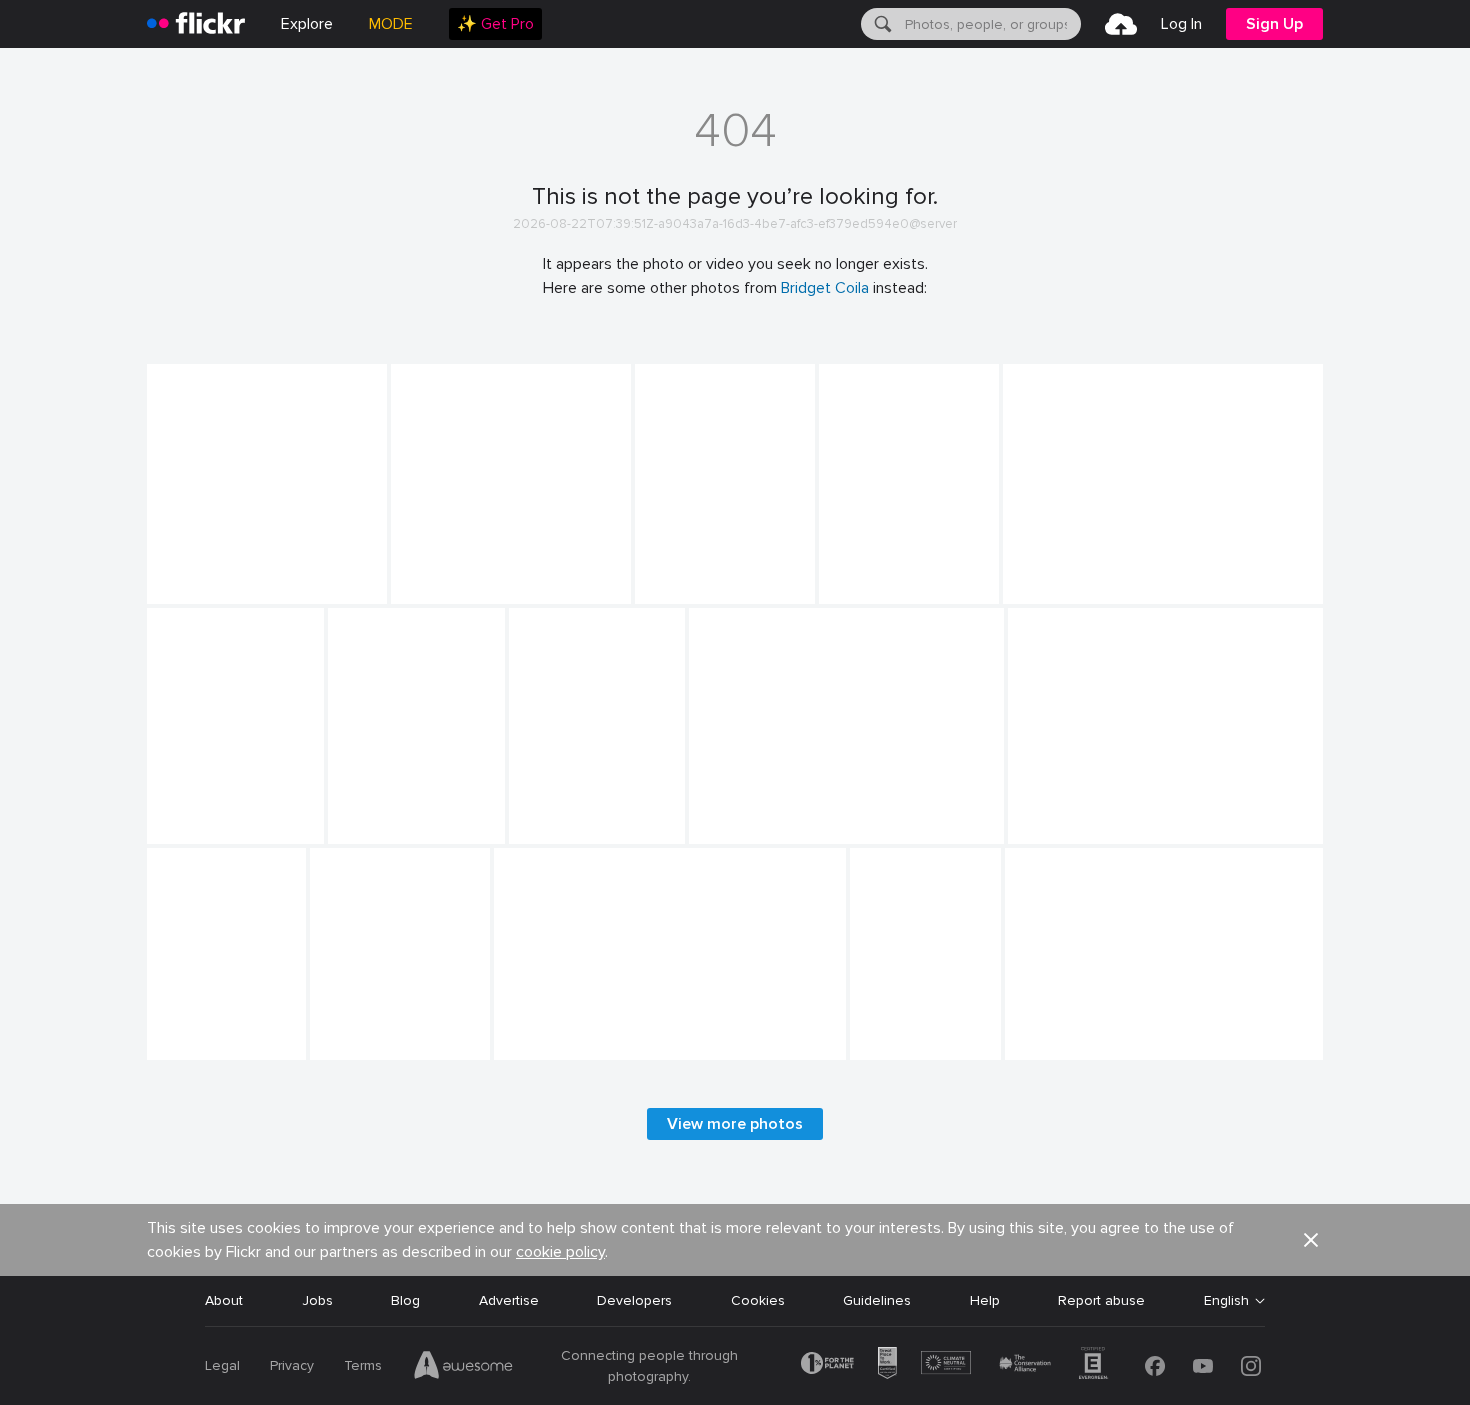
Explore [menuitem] (307, 24)
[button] (334, 587)
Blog (405, 1300)
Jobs (317, 1300)
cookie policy (560, 1252)
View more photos (735, 1124)
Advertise (509, 1300)
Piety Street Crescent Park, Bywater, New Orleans (889, 1028)
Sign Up (1274, 24)
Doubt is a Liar (564, 812)
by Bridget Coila (192, 589)
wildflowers (373, 812)
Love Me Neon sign (1073, 572)
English (1226, 1301)
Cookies (758, 1300)
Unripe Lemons (745, 812)
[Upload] (1121, 24)
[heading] (196, 24)
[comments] (370, 587)
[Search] (881, 24)
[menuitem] (495, 24)
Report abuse (1101, 1300)
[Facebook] (1155, 1366)
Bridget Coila (825, 288)
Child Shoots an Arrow (1089, 812)
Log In (1181, 24)
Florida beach (686, 572)
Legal (222, 1365)
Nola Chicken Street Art (579, 1028)
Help (985, 1300)
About (224, 1300)
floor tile (183, 1028)
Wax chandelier (873, 572)
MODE (391, 24)
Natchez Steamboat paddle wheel (231, 572)
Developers (634, 1300)
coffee (176, 812)
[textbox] (991, 24)
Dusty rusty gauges (1076, 1028)
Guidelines (877, 1300)
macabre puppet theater (470, 572)
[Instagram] (1251, 1366)
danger (340, 1028)
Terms (363, 1365)
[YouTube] (1203, 1366)
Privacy (292, 1365)
